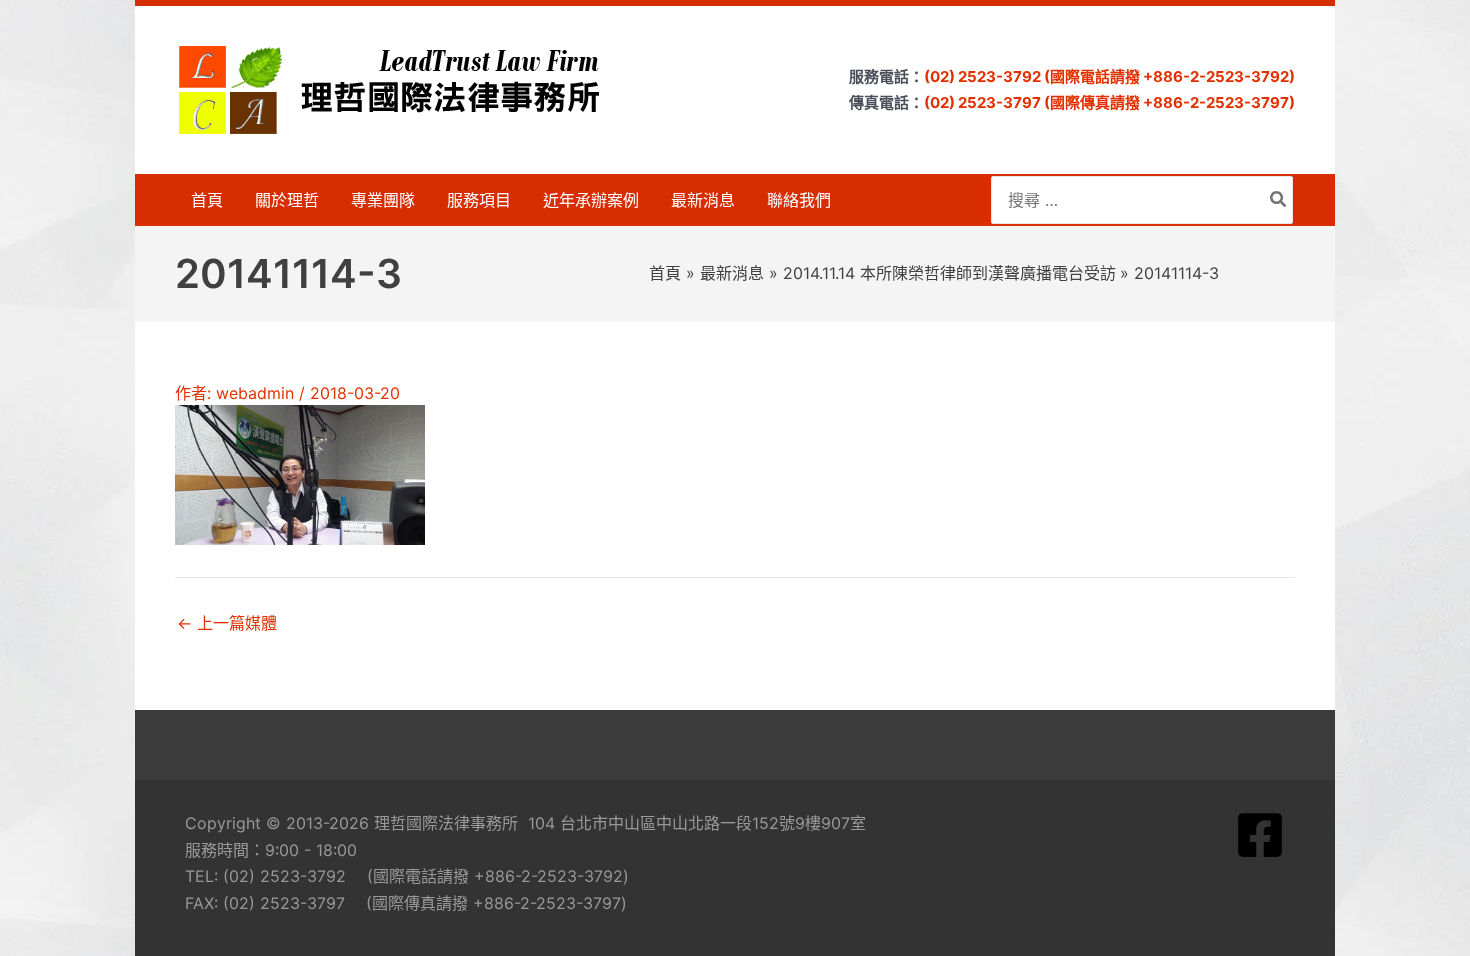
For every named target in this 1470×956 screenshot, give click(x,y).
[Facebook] (1260, 835)
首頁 (207, 200)
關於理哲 (287, 200)
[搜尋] (1279, 200)
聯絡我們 (799, 200)
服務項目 (479, 200)
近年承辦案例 (591, 200)
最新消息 (703, 200)
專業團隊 (383, 200)
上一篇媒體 (227, 623)
